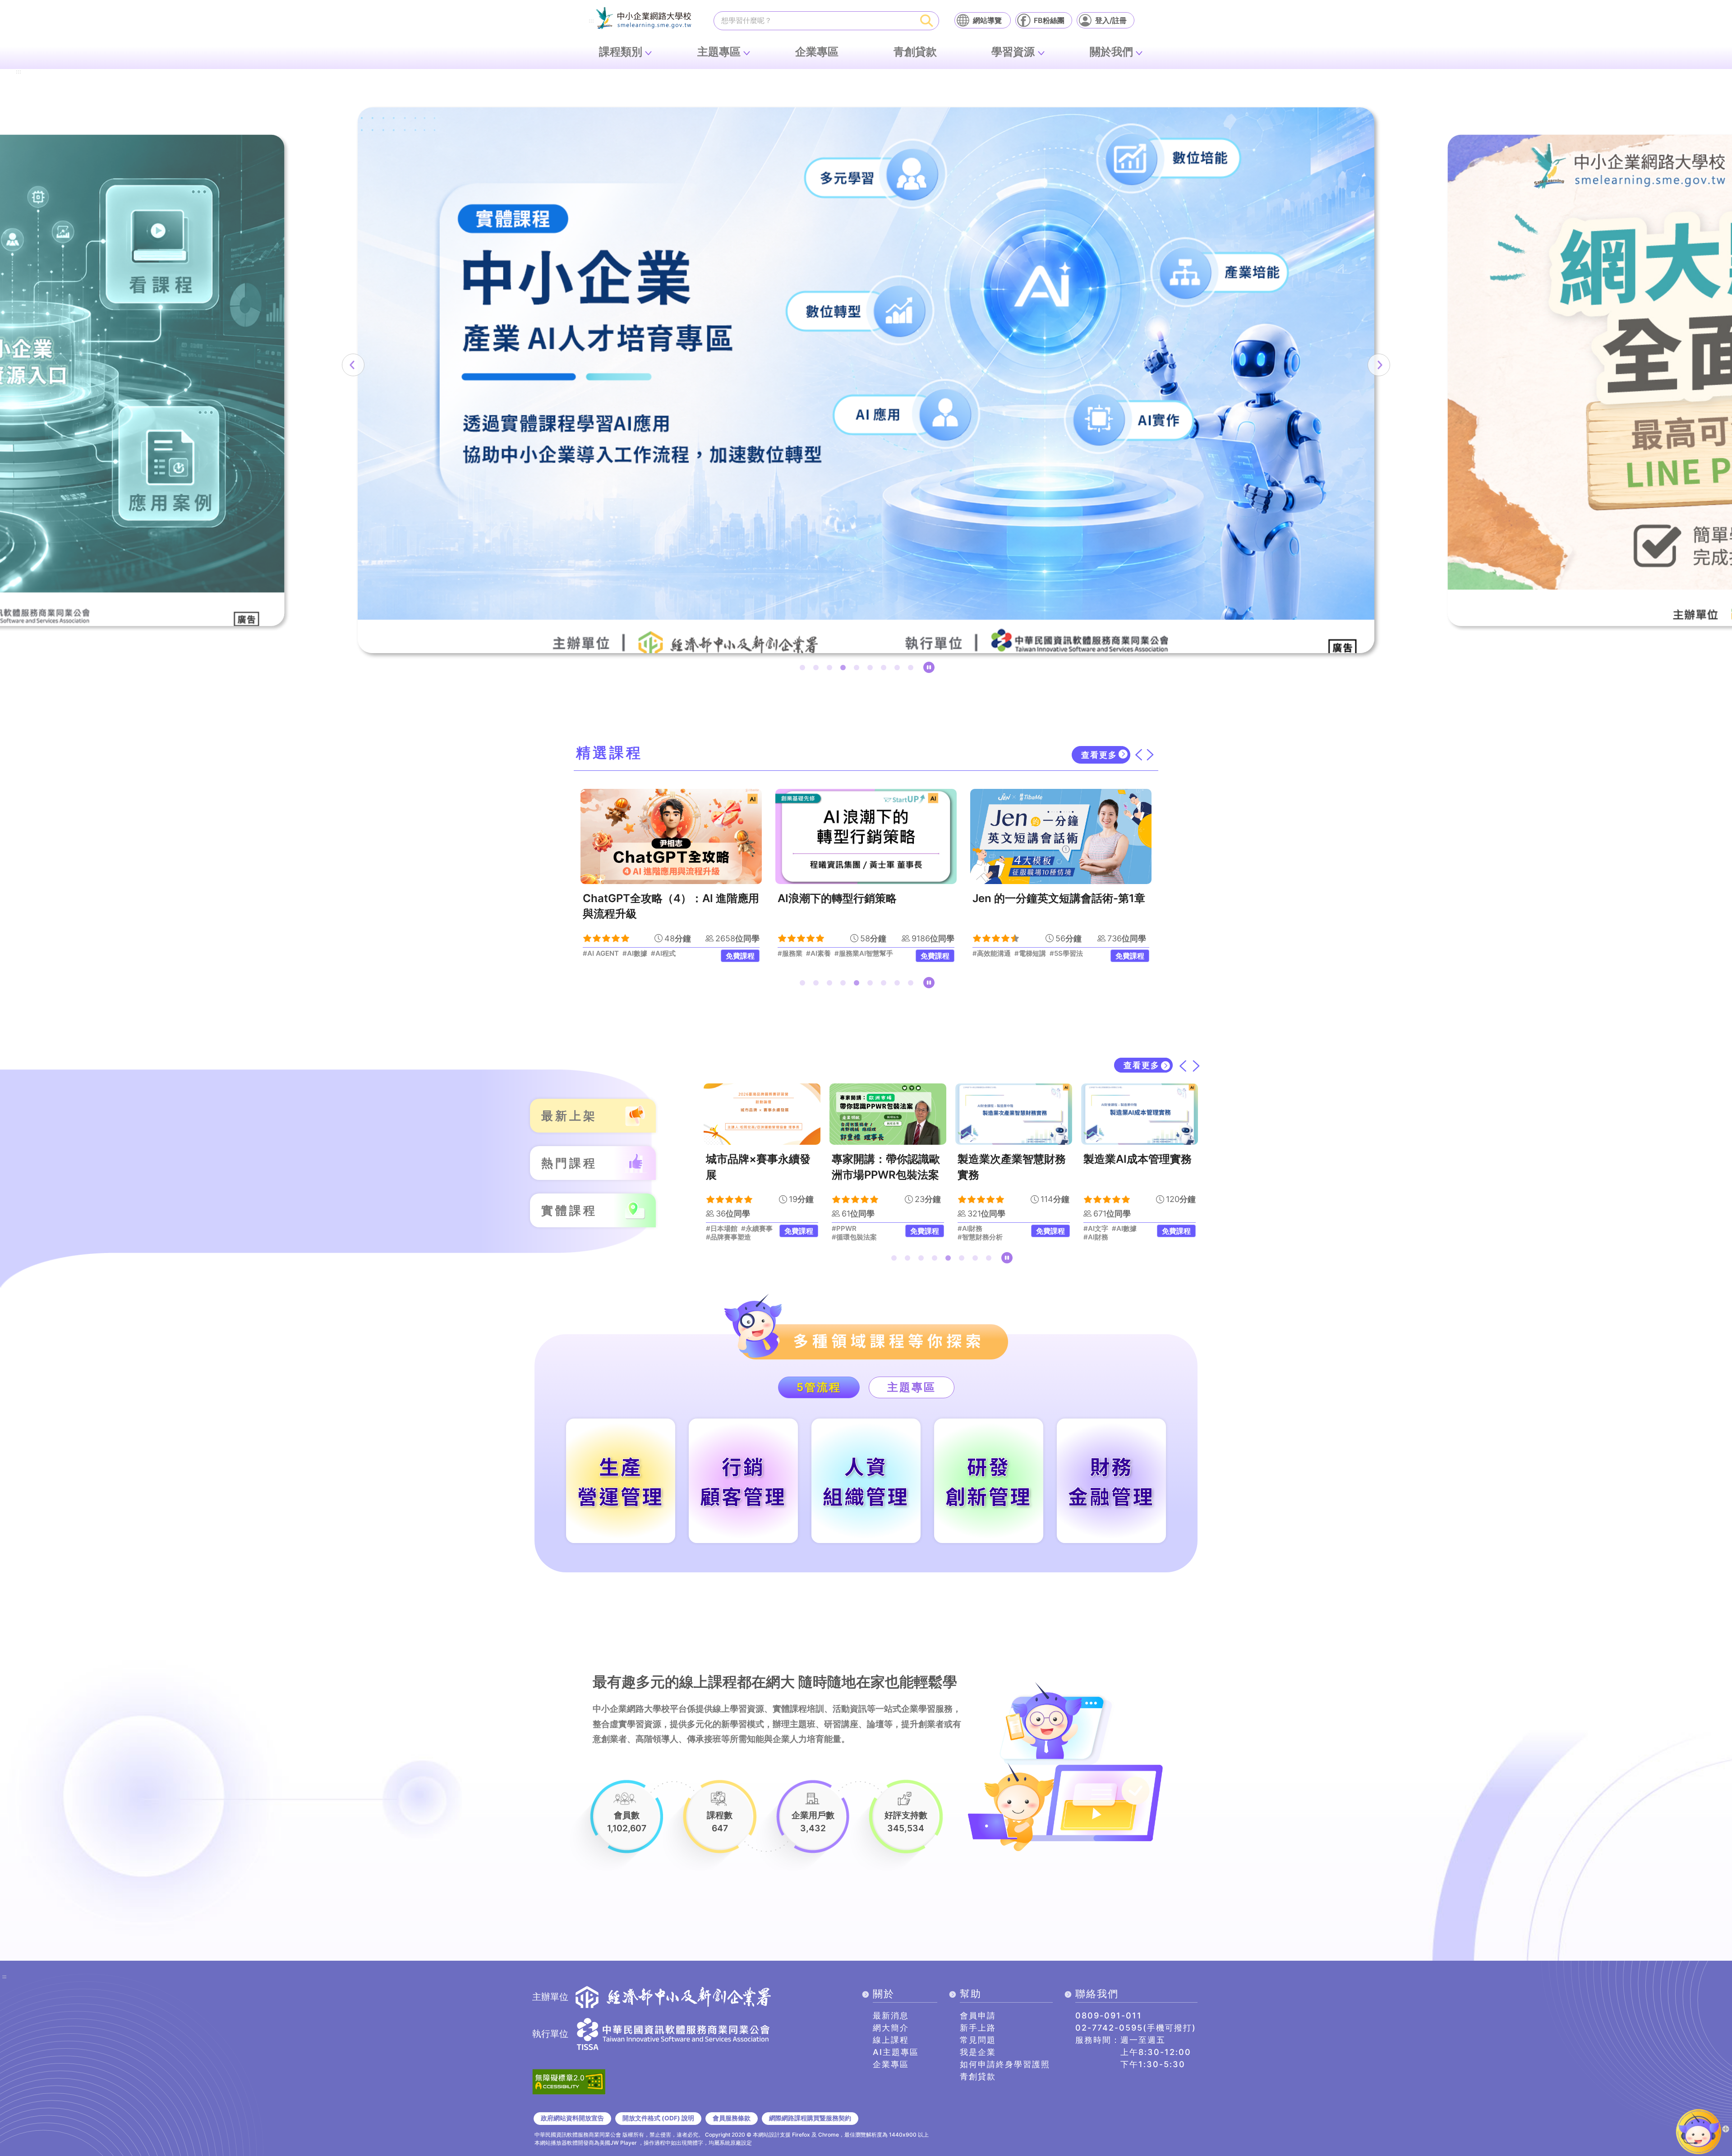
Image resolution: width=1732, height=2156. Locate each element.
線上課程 (891, 2040)
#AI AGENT (1130, 1237)
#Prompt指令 (1104, 1229)
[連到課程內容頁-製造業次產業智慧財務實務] (888, 1114)
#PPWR (718, 1229)
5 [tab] (858, 669)
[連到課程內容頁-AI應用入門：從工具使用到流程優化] (1140, 1114)
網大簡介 (891, 2028)
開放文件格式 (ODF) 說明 (658, 2118)
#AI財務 (844, 1229)
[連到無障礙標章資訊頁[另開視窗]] (569, 2081)
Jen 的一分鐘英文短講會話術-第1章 (864, 898)
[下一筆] (1379, 365)
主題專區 (719, 52)
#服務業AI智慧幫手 (669, 954)
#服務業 (595, 954)
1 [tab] (804, 669)
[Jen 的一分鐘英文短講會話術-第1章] (866, 836)
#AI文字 (970, 1229)
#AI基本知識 (1076, 954)
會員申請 (978, 2015)
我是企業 (978, 2052)
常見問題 (978, 2040)
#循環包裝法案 (728, 1237)
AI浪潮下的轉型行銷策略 (642, 898)
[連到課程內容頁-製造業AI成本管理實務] (1014, 1114)
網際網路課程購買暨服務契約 (810, 2118)
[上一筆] (353, 365)
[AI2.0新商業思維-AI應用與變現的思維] (1061, 836)
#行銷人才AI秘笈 (998, 954)
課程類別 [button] (621, 52)
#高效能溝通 (797, 954)
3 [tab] (831, 669)
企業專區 (817, 52)
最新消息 (891, 2015)
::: (591, 21)
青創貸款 (915, 52)
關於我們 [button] (1111, 52)
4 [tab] (845, 669)
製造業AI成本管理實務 (1012, 1159)
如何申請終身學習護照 (1005, 2064)
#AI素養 (624, 954)
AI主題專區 (896, 2052)
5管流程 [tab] (819, 1387)
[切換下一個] (1150, 755)
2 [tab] (818, 669)
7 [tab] (885, 669)
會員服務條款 (732, 2118)
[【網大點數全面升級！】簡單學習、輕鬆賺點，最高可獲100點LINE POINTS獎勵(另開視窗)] (866, 380)
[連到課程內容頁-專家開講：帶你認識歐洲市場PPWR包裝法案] (762, 1114)
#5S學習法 (871, 954)
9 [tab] (912, 669)
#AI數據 (998, 1229)
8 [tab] (899, 669)
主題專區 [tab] (912, 1387)
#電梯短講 (835, 954)
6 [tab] (872, 669)
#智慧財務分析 (854, 1237)
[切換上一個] (1138, 755)
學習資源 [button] (1013, 52)
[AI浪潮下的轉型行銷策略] (671, 836)
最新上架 (569, 1116)
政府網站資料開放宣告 (572, 2118)
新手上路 (978, 2028)
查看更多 (1099, 755)
